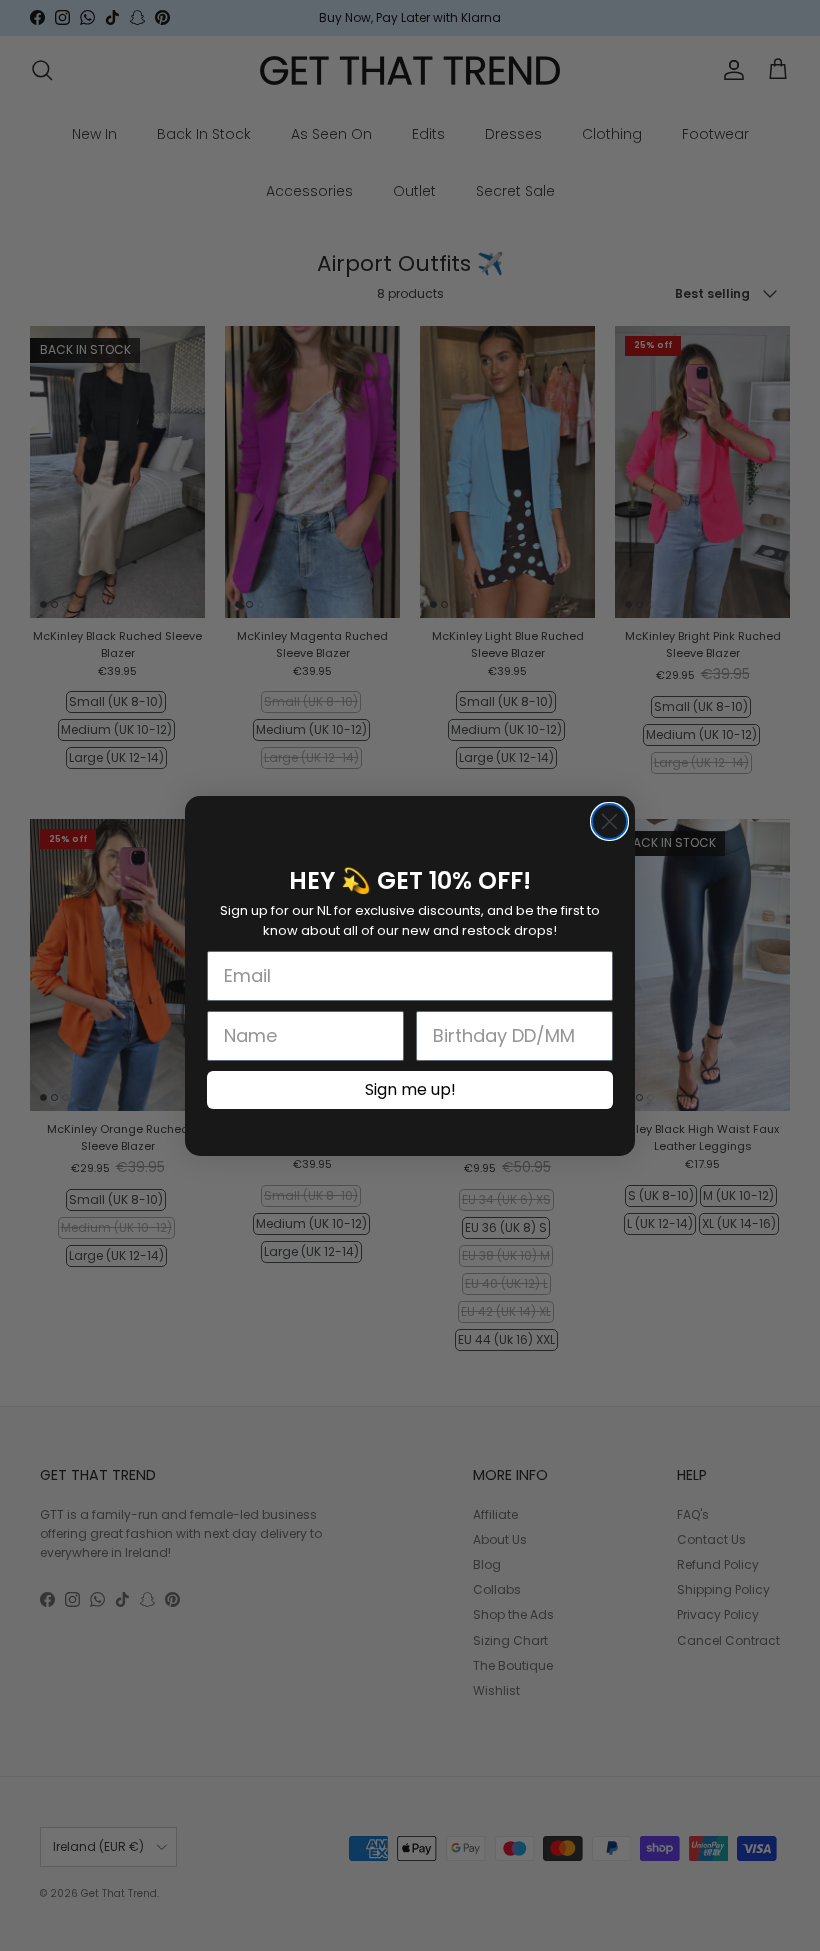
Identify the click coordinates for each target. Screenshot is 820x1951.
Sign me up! (410, 1089)
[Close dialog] (609, 821)
